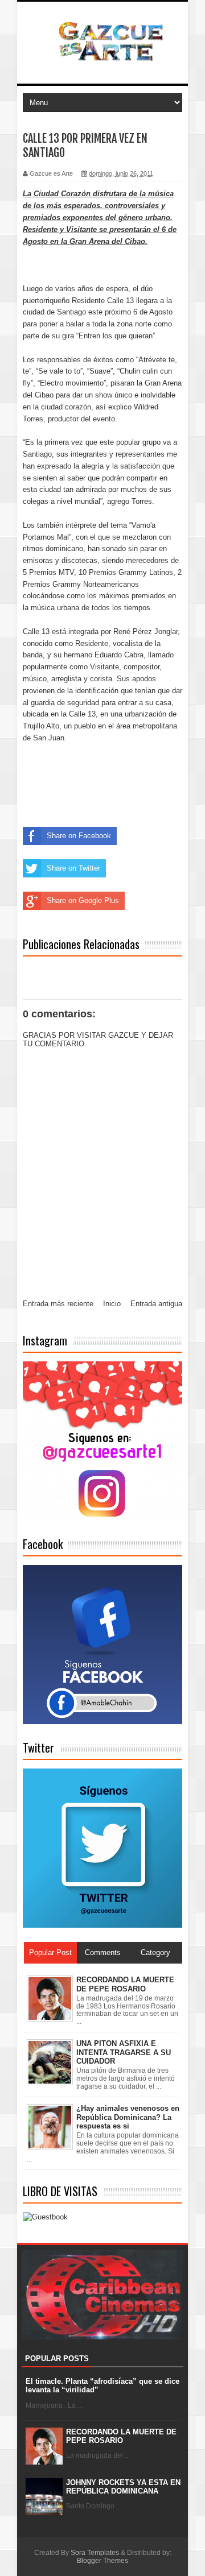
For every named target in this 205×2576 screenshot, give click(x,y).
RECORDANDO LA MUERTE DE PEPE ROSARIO (121, 2436)
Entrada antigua (156, 1304)
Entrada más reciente (58, 1304)
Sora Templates (95, 2553)
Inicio (112, 1304)
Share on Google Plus (83, 900)
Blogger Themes (102, 2561)
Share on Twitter (73, 868)
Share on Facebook (79, 836)
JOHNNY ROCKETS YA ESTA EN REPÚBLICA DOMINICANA (123, 2487)
